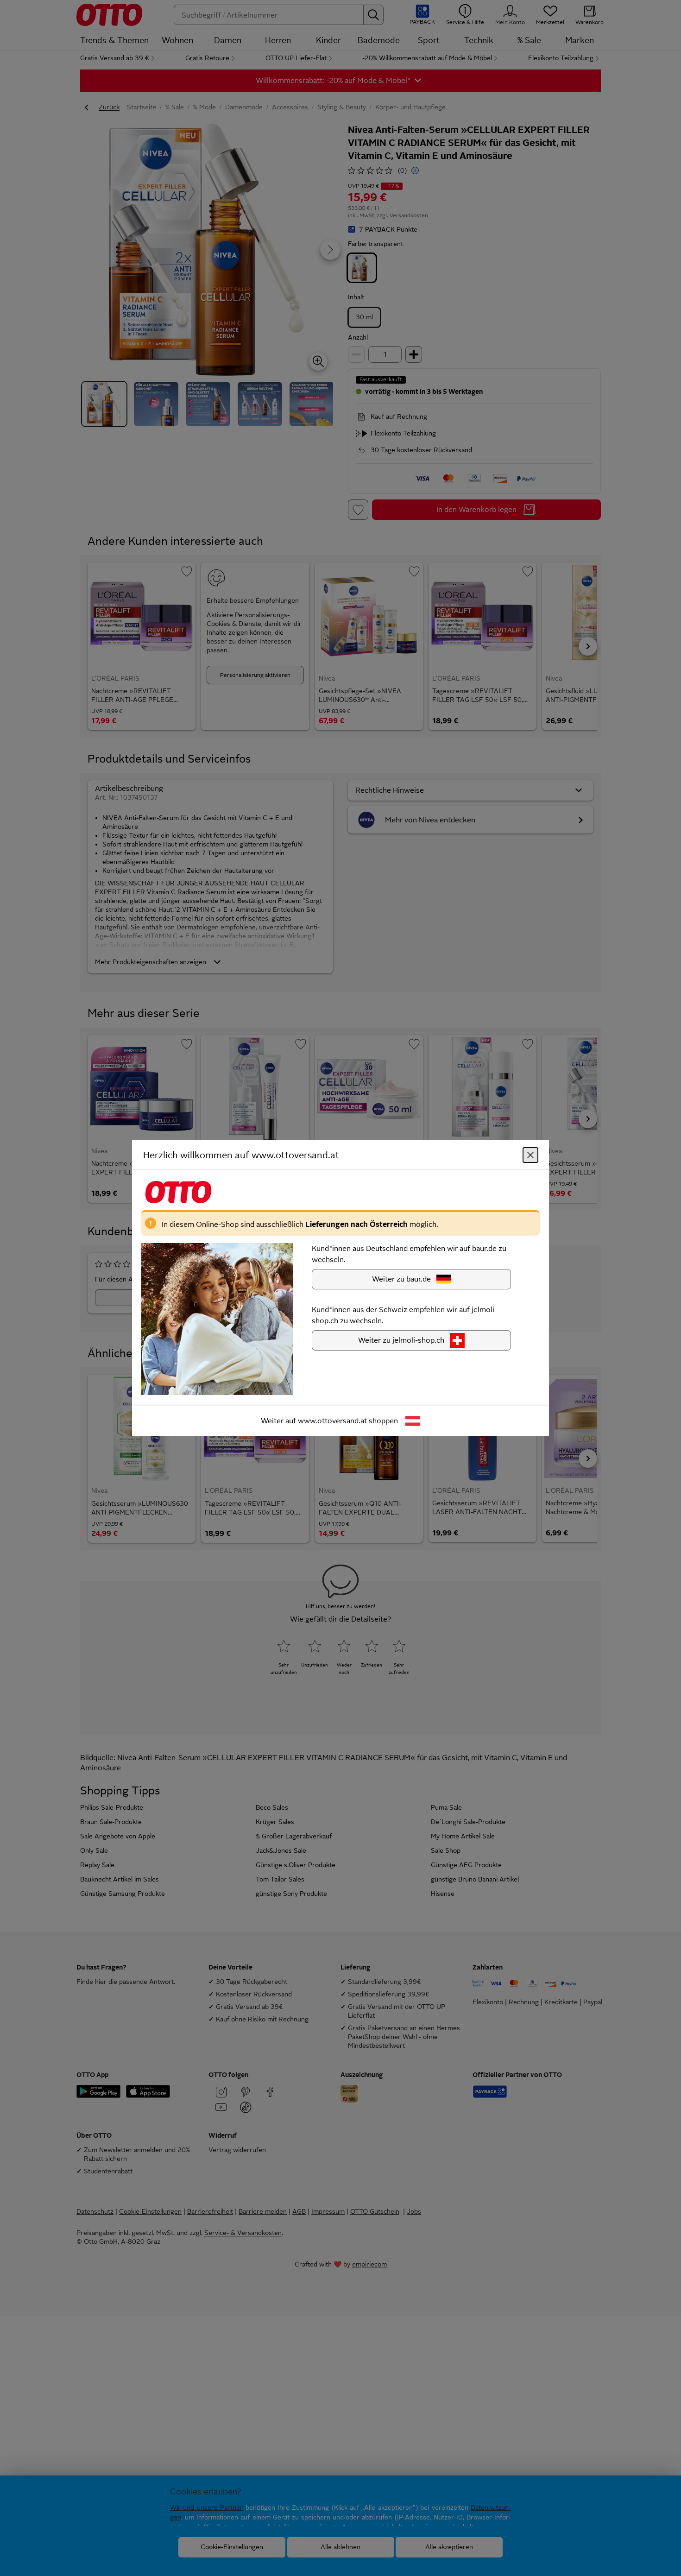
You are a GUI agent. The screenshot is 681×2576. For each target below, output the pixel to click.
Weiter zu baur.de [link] (401, 1279)
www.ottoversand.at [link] (332, 1421)
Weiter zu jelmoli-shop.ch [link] (401, 1340)
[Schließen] (530, 1155)
